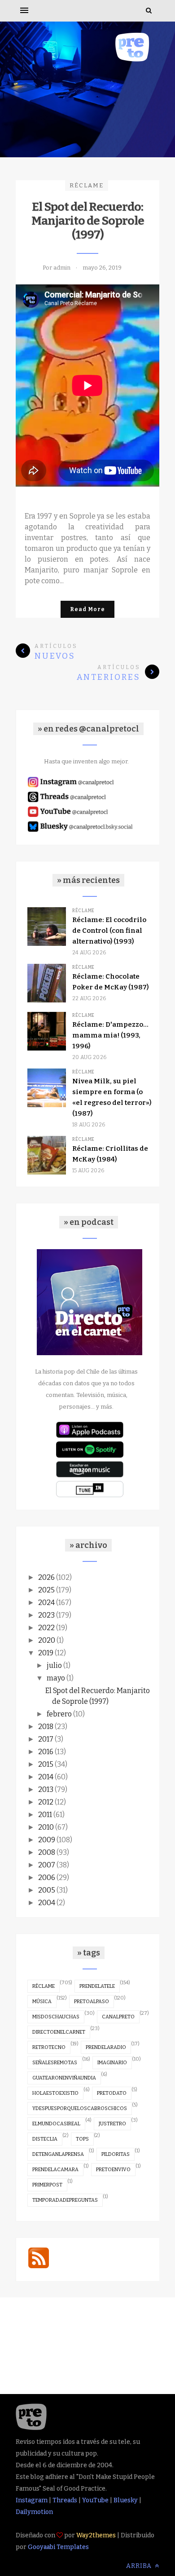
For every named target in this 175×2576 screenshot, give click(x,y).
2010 (46, 1827)
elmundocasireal (56, 2124)
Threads (65, 2500)
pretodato (112, 2093)
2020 (47, 1640)
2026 (46, 1577)
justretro (112, 2124)
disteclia (45, 2139)
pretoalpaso (92, 2002)
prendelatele (97, 1986)
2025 (46, 1590)
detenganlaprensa (58, 2154)
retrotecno (49, 2047)
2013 (46, 1789)
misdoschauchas (56, 2017)
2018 (46, 1727)
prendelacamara (55, 2170)
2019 (46, 1653)
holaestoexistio (55, 2093)
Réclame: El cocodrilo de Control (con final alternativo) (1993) (109, 931)
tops (82, 2139)
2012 (46, 1802)
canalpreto (118, 2017)
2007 (47, 1865)
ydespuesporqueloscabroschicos (80, 2108)
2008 (47, 1852)
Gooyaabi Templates (58, 2547)
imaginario (112, 2063)
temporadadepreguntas (65, 2200)
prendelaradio (106, 2047)
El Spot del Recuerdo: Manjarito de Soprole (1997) (88, 221)
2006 (47, 1878)
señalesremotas (55, 2063)
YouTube (95, 2500)
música (42, 2002)
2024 (46, 1603)
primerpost (47, 2185)
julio (54, 1665)
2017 (46, 1739)
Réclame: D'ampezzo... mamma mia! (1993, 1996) (110, 1035)
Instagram (32, 2500)
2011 (45, 1815)
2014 (46, 1777)
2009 (47, 1840)
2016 (46, 1752)
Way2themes (96, 2535)
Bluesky (126, 2500)
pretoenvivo (113, 2170)
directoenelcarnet (59, 2032)
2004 (47, 1903)
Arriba (140, 2566)
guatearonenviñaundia (64, 2078)
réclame (87, 185)
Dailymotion (34, 2512)
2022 (46, 1628)
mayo (56, 1678)
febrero (59, 1714)
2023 (46, 1615)
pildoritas (116, 2154)
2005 (47, 1890)
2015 (46, 1764)
